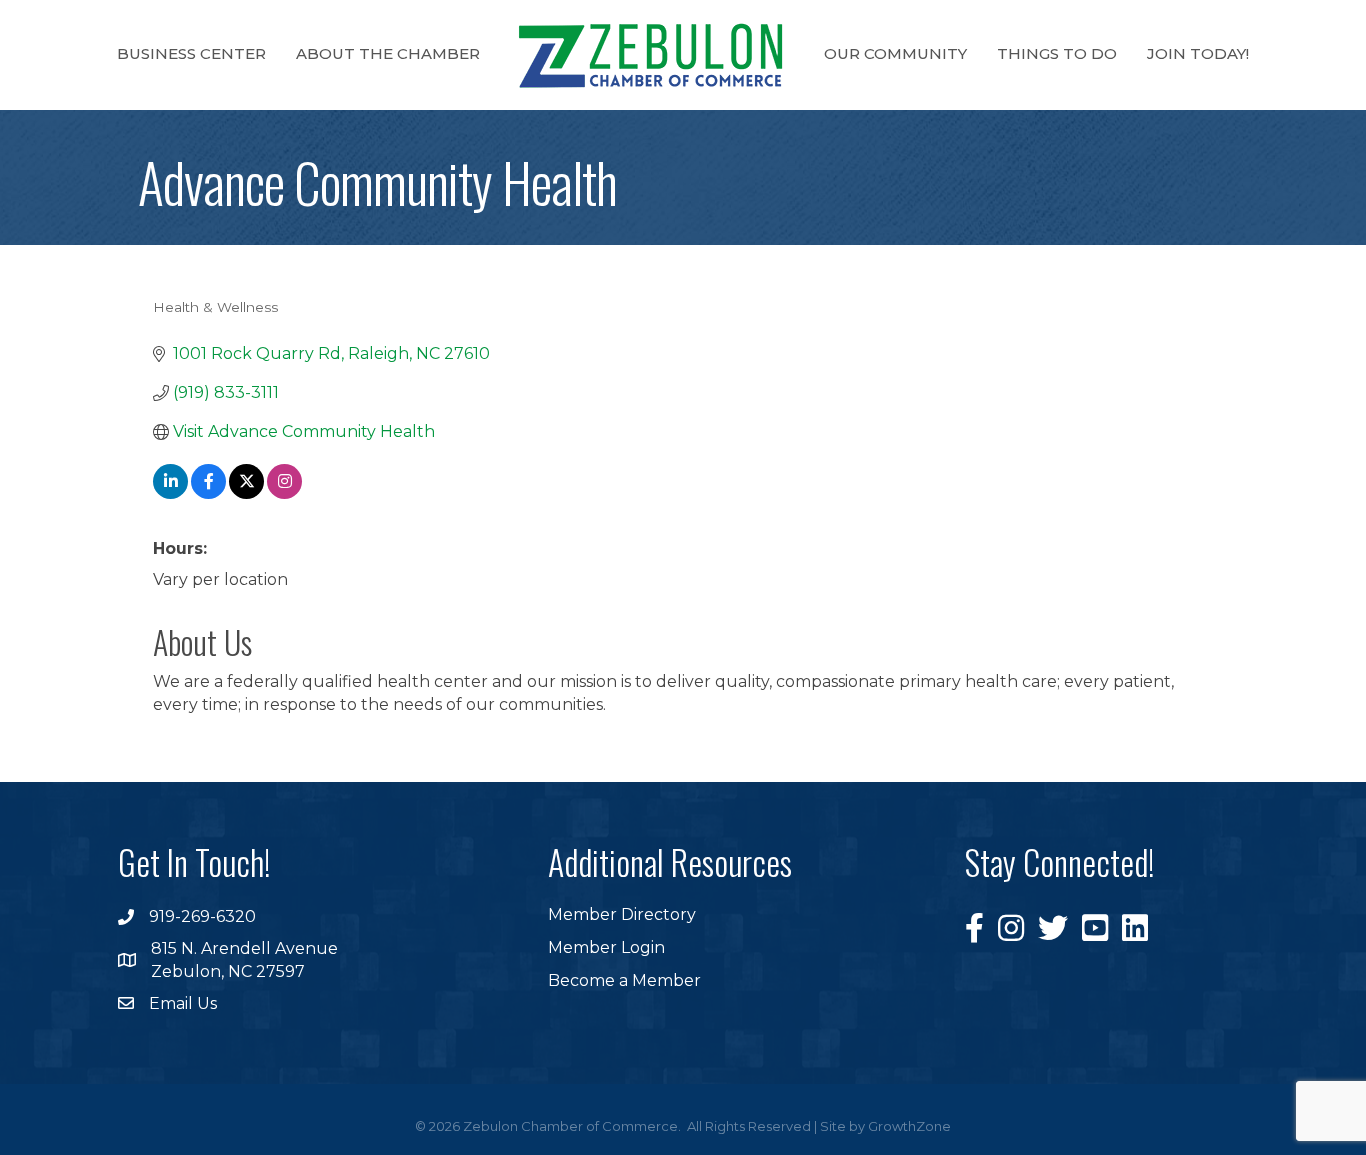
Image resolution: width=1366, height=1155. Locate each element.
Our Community (895, 53)
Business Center (191, 53)
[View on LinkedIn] (170, 493)
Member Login (606, 947)
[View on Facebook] (208, 493)
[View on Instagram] (284, 493)
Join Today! (1198, 53)
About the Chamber (388, 53)
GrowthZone (909, 1126)
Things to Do (1057, 53)
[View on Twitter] (246, 493)
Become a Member (624, 980)
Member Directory (622, 914)
